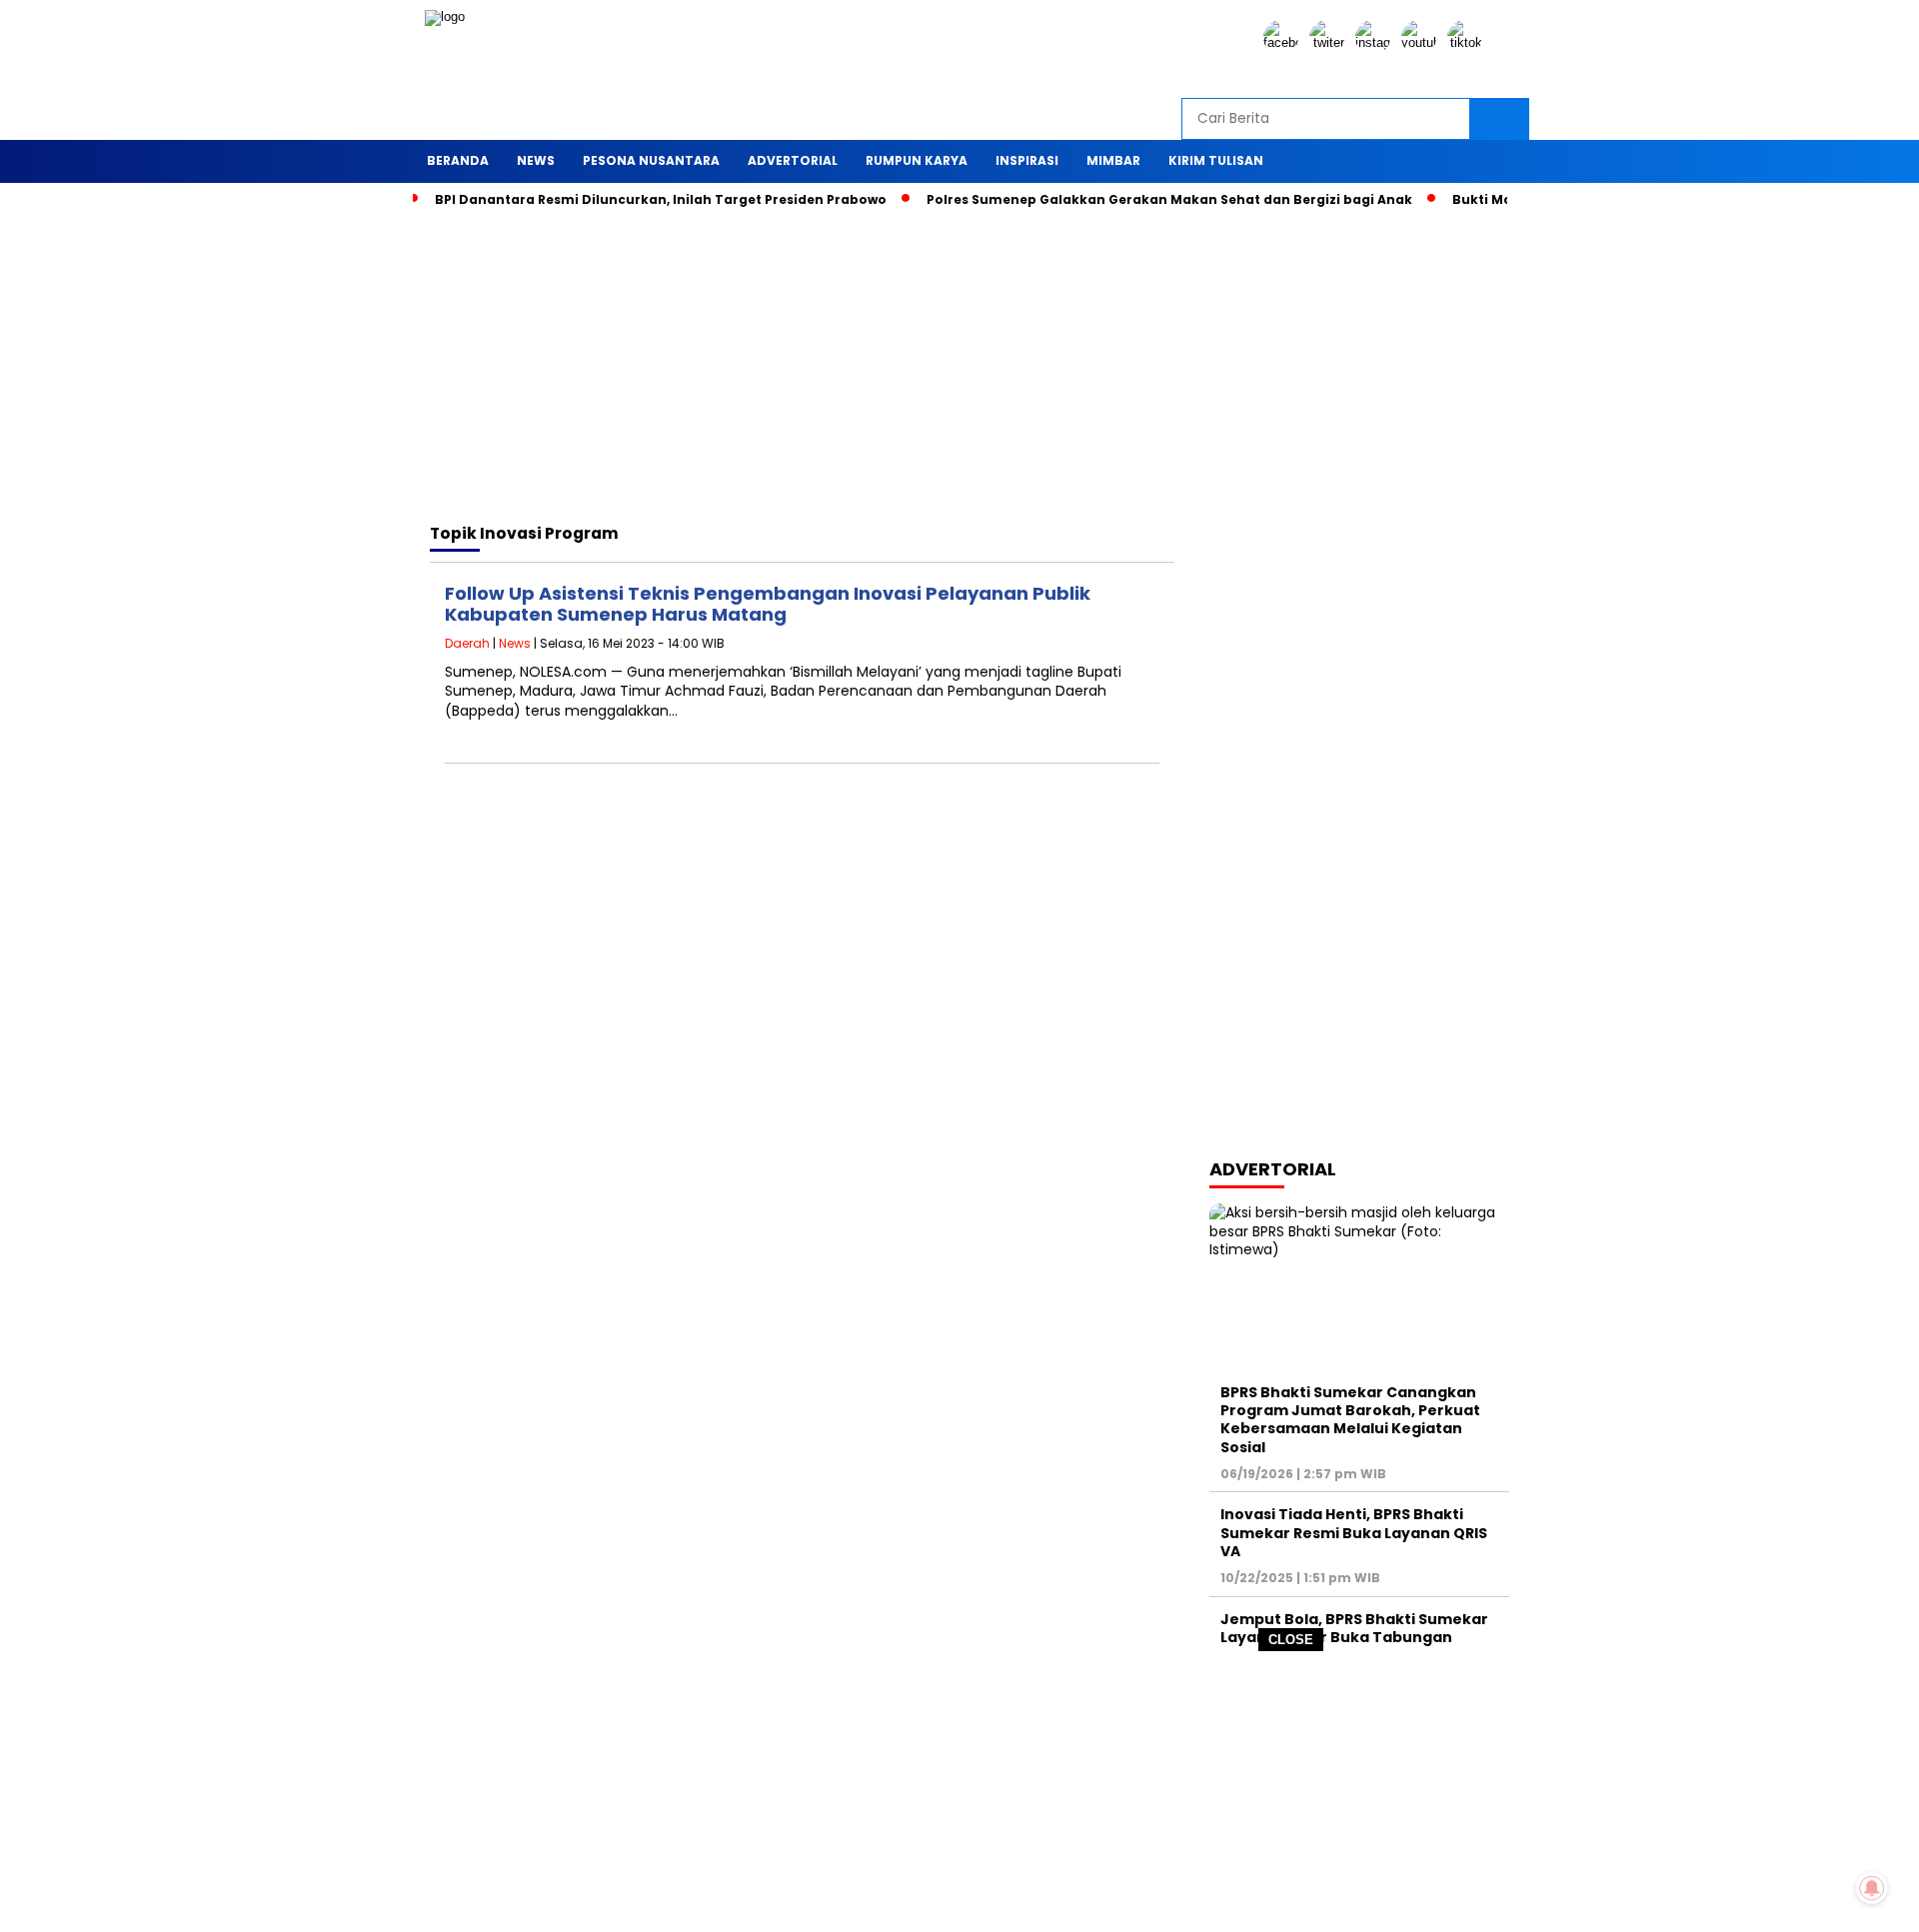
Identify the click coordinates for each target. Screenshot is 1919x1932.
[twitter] (1330, 42)
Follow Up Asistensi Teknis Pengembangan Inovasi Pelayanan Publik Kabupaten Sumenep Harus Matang (768, 604)
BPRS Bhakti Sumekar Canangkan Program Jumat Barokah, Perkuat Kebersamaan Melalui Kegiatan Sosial (1350, 1420)
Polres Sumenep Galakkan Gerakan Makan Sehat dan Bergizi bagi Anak (1169, 199)
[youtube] (1422, 42)
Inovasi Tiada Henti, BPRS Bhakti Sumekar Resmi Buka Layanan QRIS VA (1354, 1532)
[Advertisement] (959, 1792)
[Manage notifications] (1872, 1888)
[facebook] (1284, 42)
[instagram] (1376, 42)
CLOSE (1291, 1640)
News (515, 643)
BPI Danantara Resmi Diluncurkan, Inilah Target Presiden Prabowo (661, 199)
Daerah (467, 643)
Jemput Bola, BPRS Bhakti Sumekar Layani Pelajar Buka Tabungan (1354, 1628)
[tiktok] (1468, 42)
